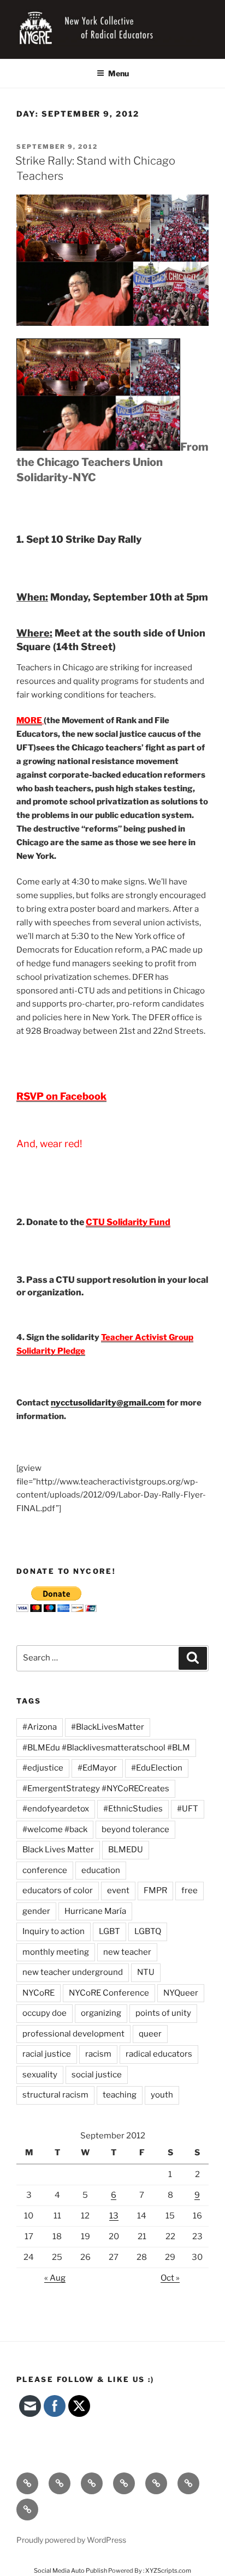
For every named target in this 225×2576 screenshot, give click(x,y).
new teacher (127, 1952)
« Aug (55, 2278)
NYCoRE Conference (109, 1993)
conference (45, 1870)
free (190, 1890)
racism (98, 2054)
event (118, 1890)
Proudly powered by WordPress (71, 2540)
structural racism (55, 2095)
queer (150, 2034)
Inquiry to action (54, 1931)
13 (114, 2216)
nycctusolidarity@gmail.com (108, 1403)
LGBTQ (148, 1931)
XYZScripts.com (168, 2571)
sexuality (40, 2075)
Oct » (170, 2278)
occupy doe (45, 2013)
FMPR (155, 1890)
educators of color (58, 1890)
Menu (119, 73)
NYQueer (181, 1993)
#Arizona (40, 1727)
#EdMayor (97, 1768)
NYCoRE (39, 1993)
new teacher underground (73, 1972)
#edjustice (43, 1768)
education (101, 1870)
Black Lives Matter (58, 1850)
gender (36, 1911)
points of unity (163, 2013)
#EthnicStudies (133, 1809)
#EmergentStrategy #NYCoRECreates (96, 1789)
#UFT (188, 1809)
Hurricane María (95, 1911)
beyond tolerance (135, 1829)
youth (162, 2095)
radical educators (159, 2054)
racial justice (47, 2054)
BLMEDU (126, 1850)
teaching (120, 2095)
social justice (97, 2075)
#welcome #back (55, 1829)
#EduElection (157, 1768)
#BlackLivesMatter (108, 1727)
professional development (73, 2034)
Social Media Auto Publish (70, 2571)
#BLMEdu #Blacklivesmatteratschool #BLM (106, 1748)
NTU (146, 1972)
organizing (101, 2013)
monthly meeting (56, 1952)
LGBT (109, 1931)
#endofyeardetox (56, 1809)
